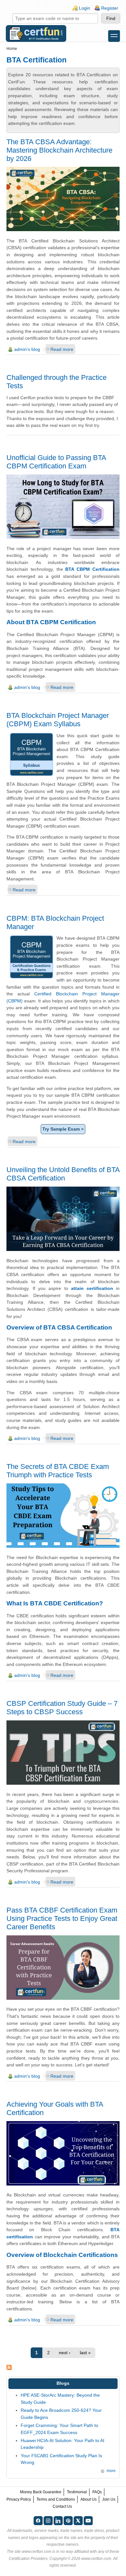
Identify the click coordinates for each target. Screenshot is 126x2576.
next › (65, 2353)
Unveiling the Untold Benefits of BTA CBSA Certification (63, 1174)
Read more (62, 349)
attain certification (92, 1288)
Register (110, 8)
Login (84, 8)
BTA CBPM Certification (92, 569)
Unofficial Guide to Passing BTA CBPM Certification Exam (56, 462)
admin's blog (27, 349)
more (111, 2471)
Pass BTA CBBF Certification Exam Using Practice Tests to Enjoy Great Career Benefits (62, 1918)
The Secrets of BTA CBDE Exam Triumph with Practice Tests (58, 1471)
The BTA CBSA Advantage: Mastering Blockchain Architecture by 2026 (59, 150)
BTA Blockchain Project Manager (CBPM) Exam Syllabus (58, 720)
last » (85, 2353)
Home (12, 49)
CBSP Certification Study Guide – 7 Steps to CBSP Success (62, 1708)
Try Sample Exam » (63, 1129)
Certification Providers (28, 2559)
